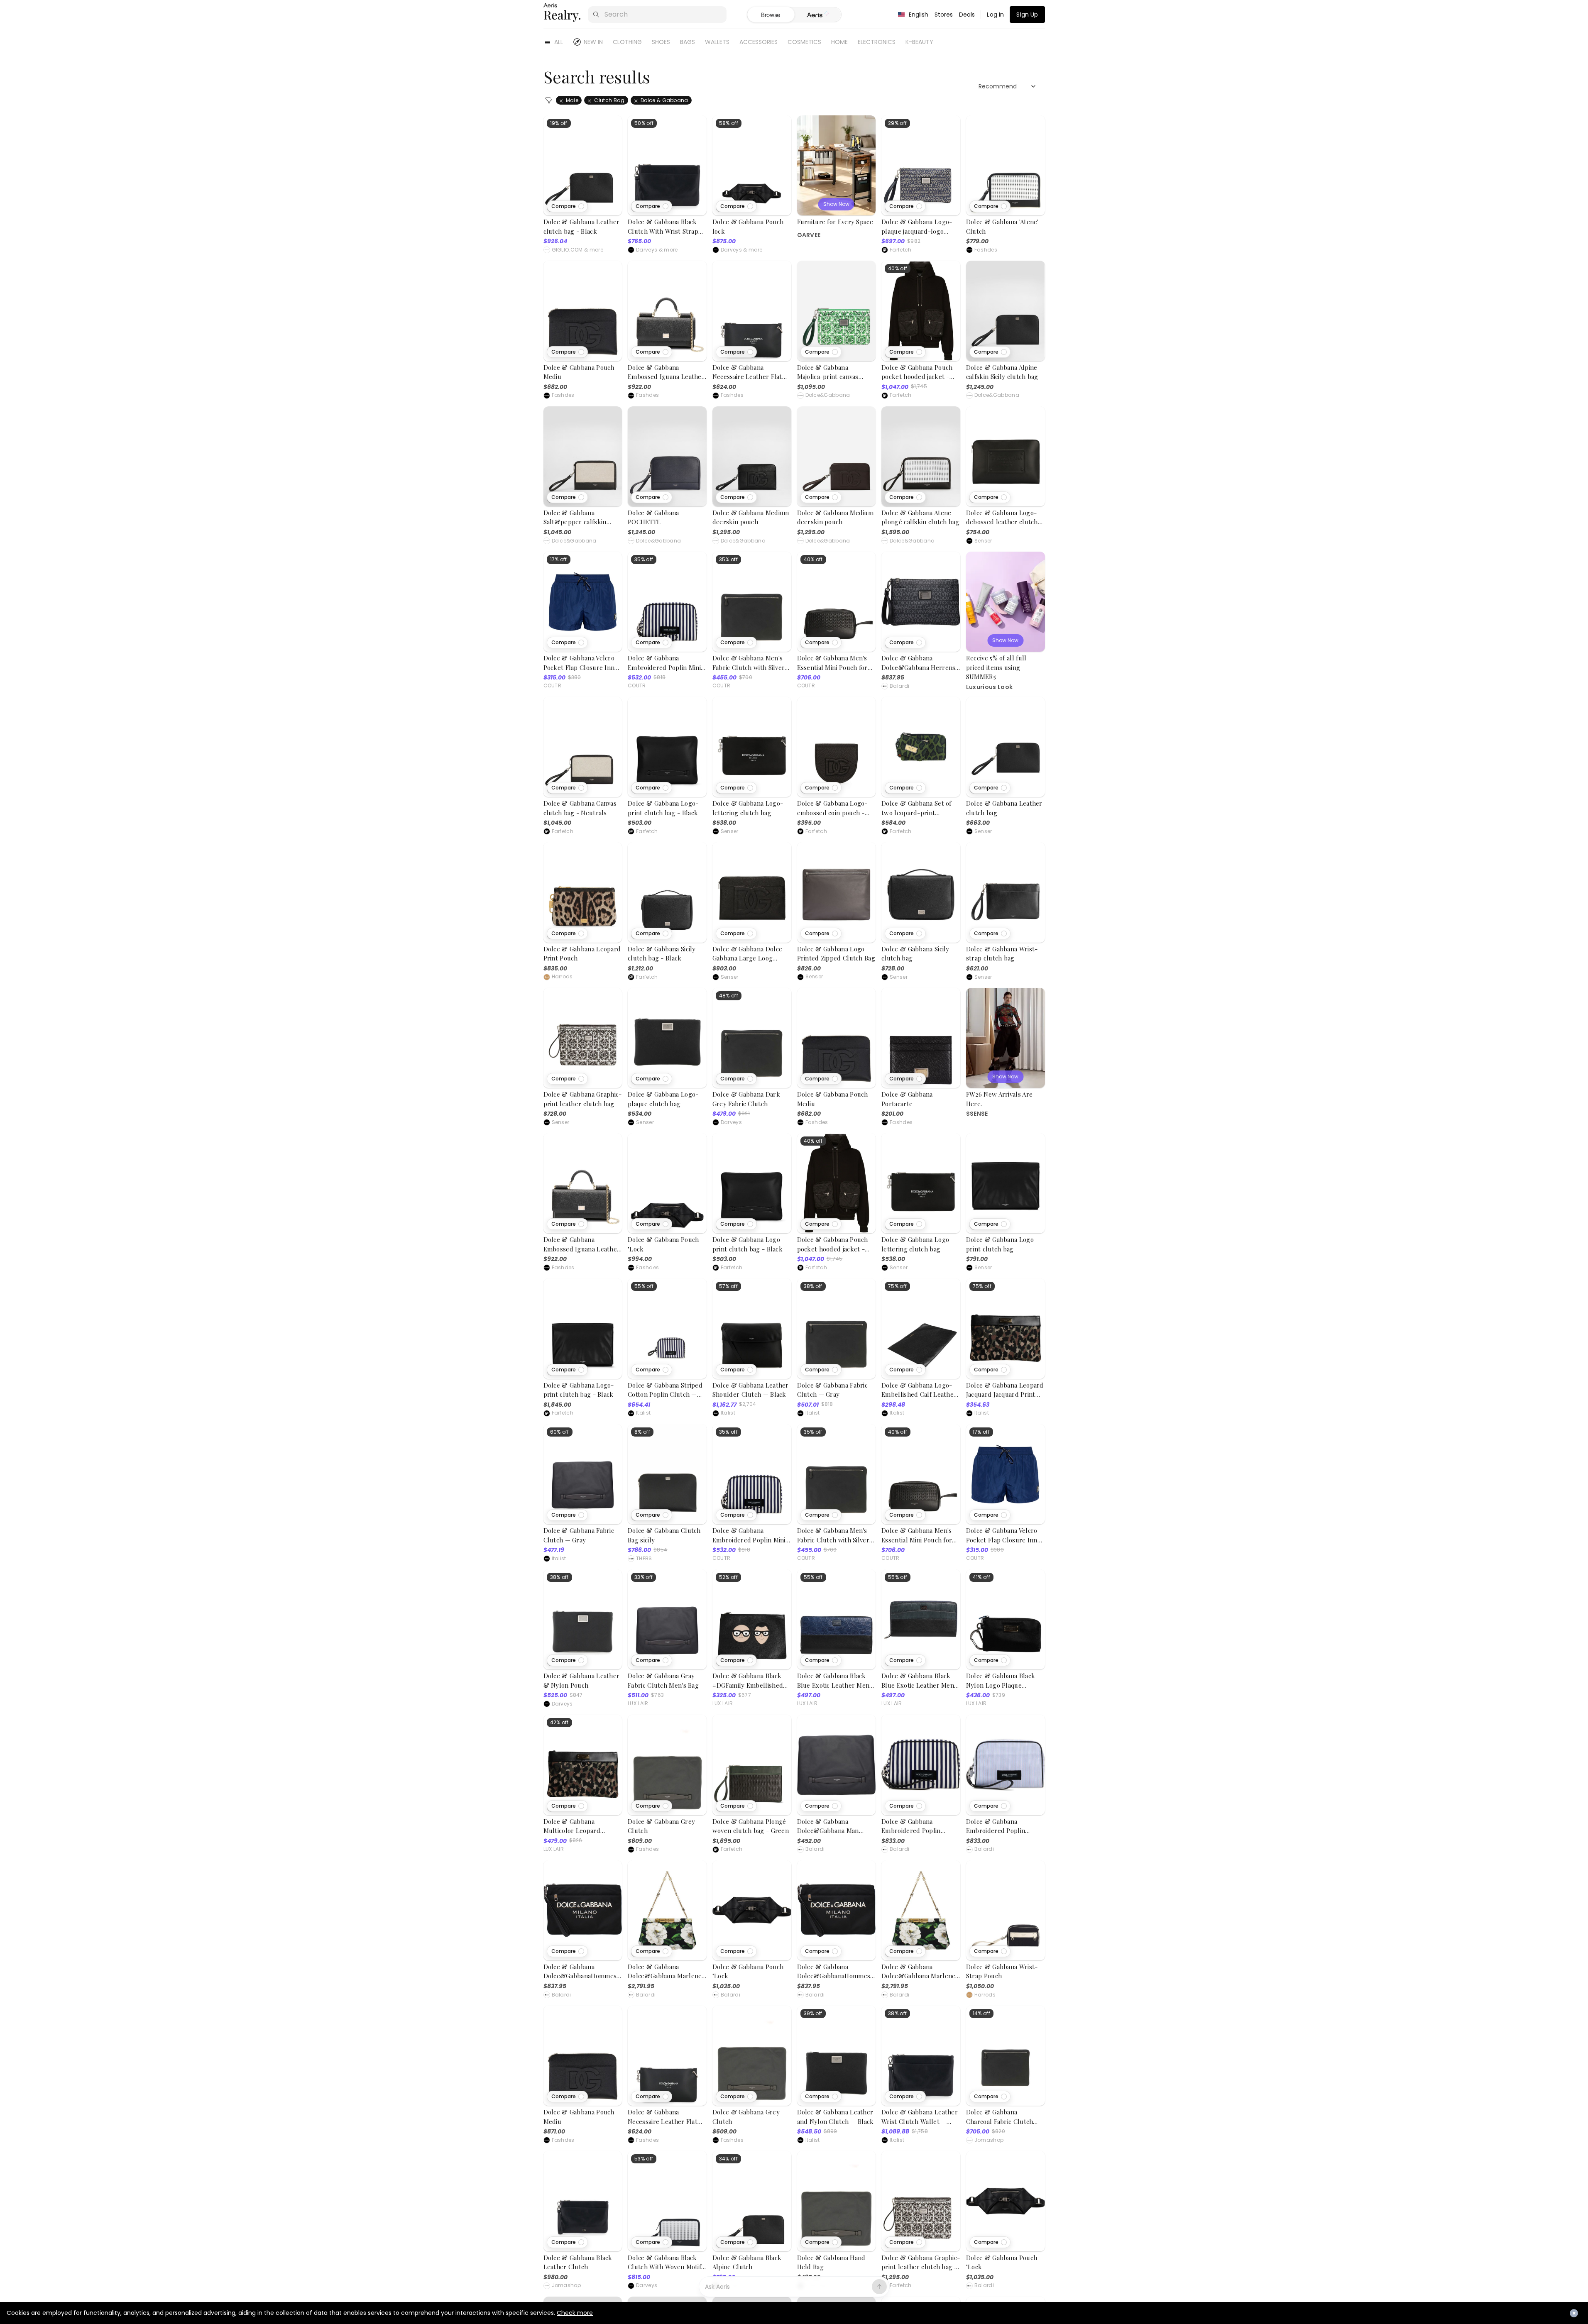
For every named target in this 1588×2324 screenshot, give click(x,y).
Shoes (661, 42)
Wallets (717, 42)
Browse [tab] (771, 15)
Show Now (836, 204)
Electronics (877, 42)
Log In (995, 15)
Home (839, 42)
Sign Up (1027, 15)
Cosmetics (804, 42)
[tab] (818, 15)
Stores (944, 15)
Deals (967, 15)
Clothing (627, 42)
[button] (567, 206)
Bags (688, 42)
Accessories (759, 42)
